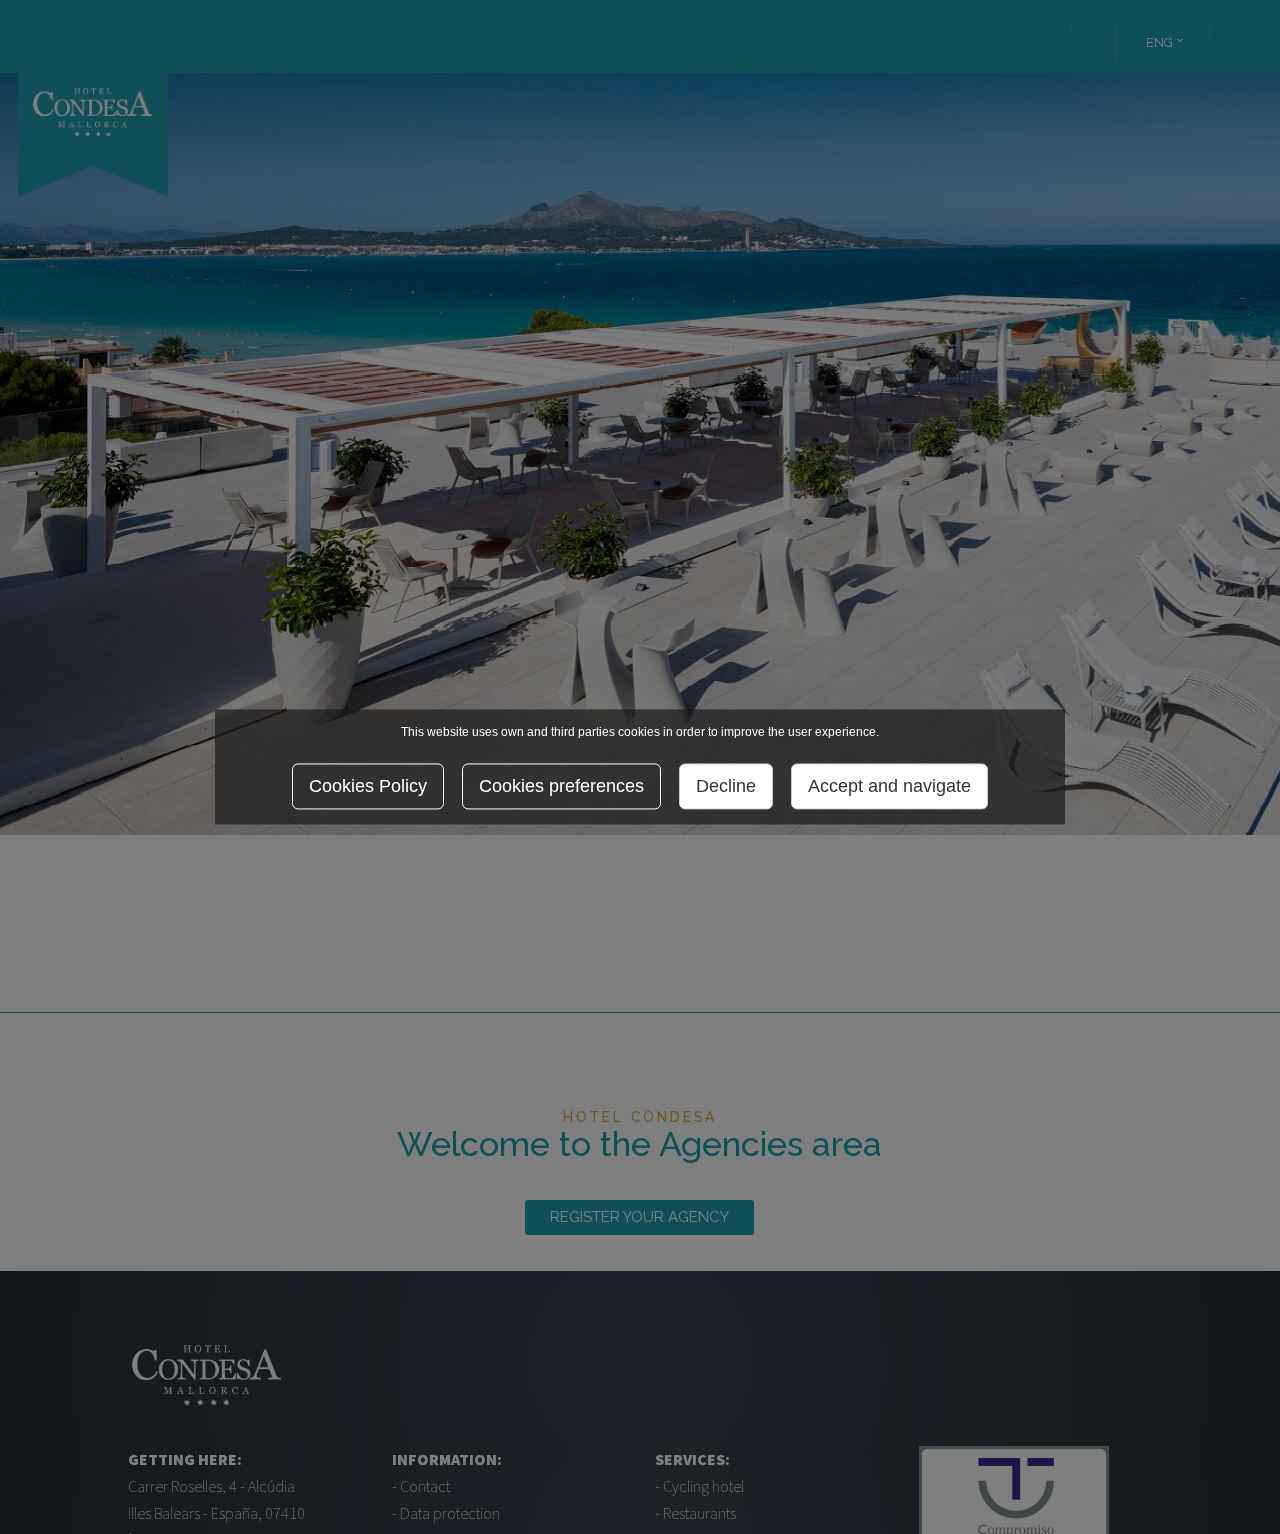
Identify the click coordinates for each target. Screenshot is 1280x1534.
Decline (726, 787)
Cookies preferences (561, 787)
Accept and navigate (889, 787)
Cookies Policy (368, 787)
